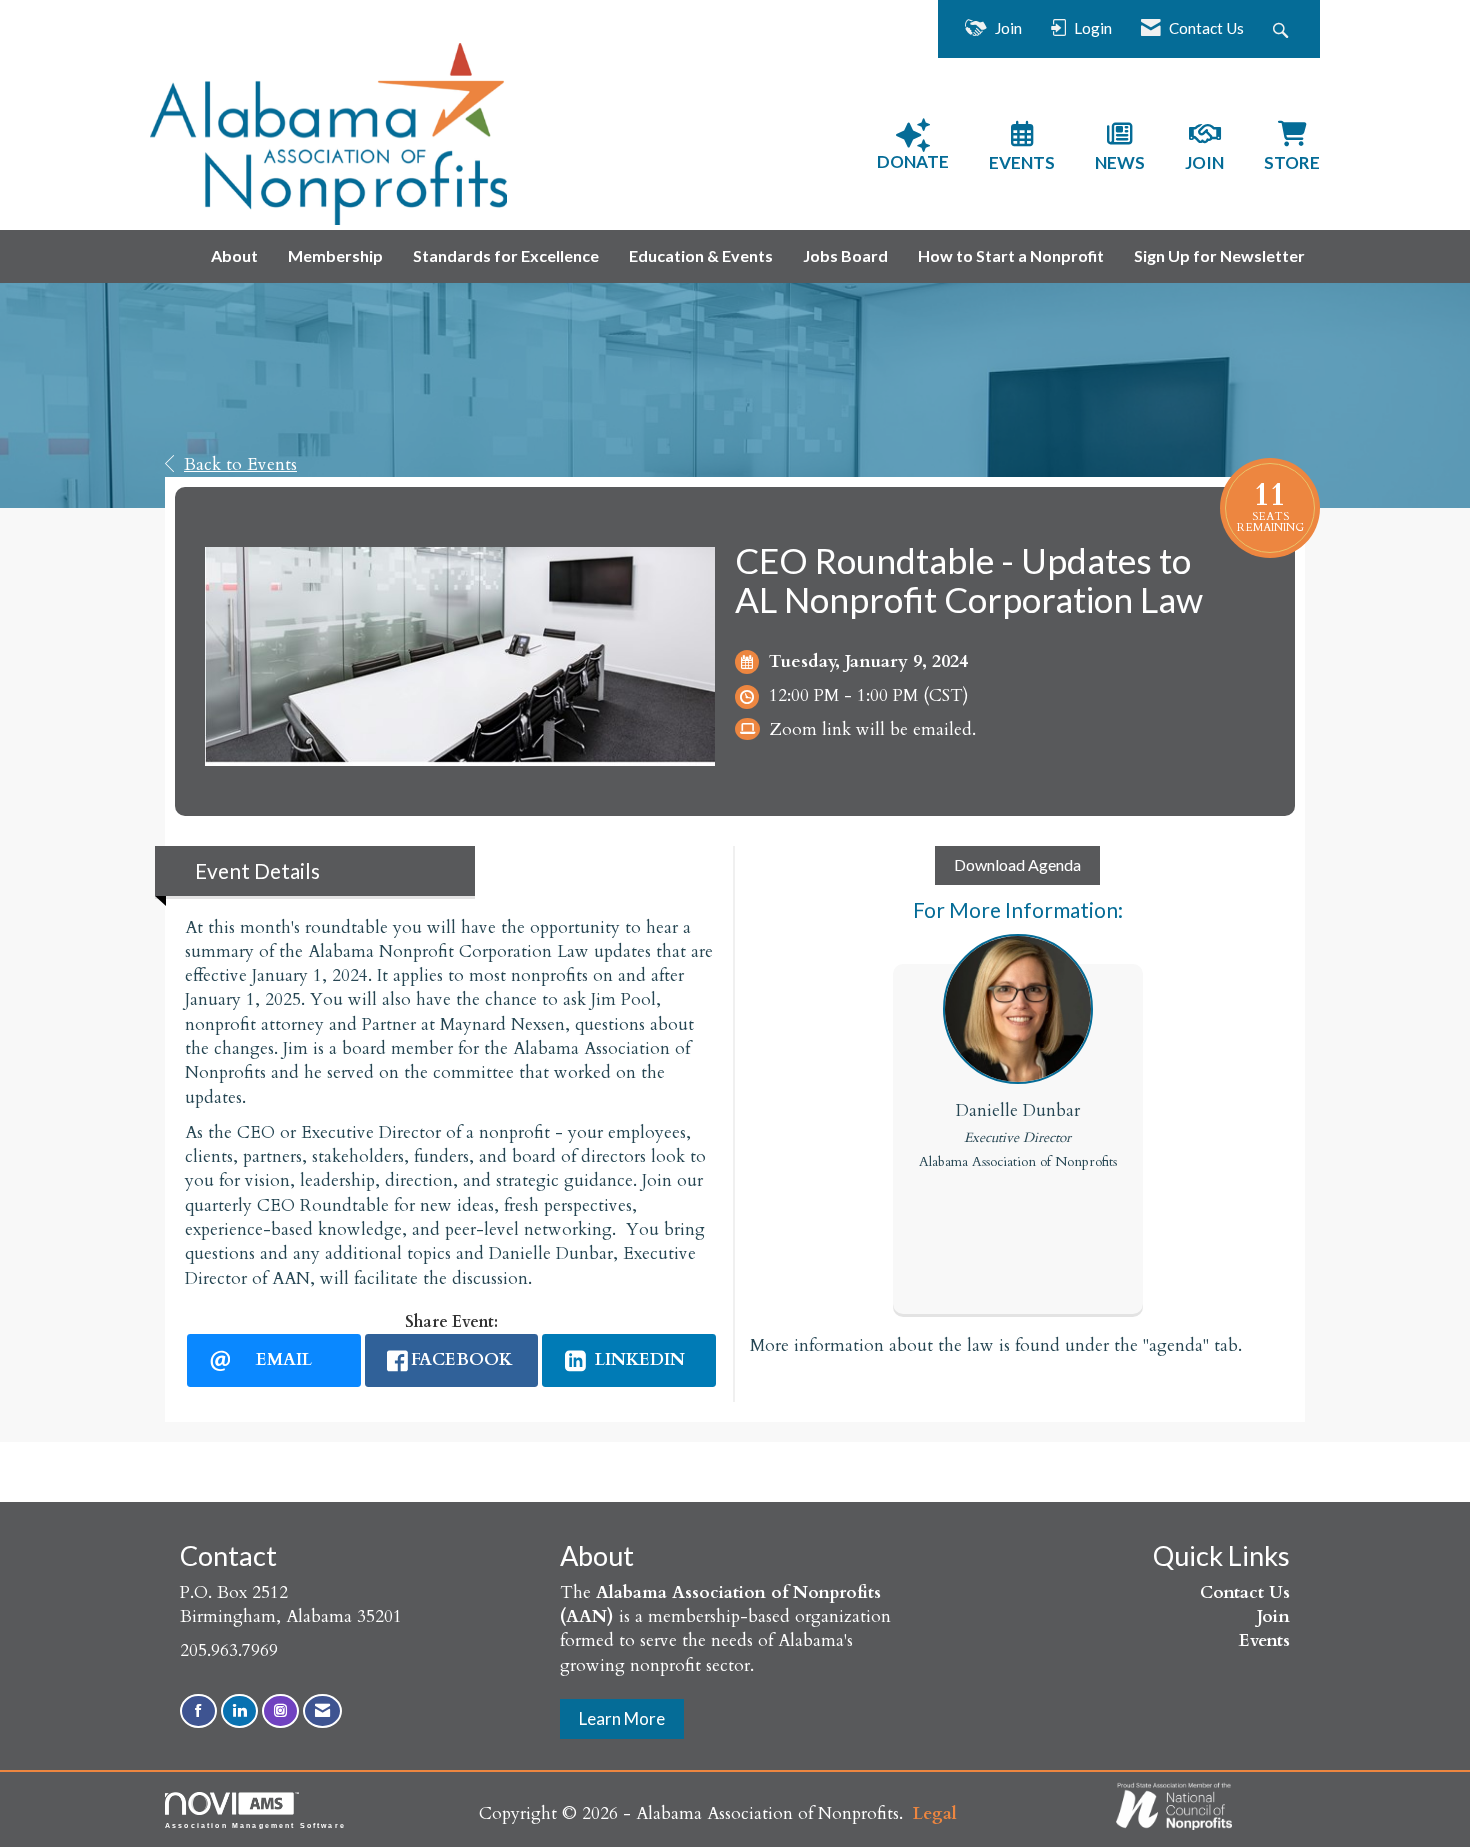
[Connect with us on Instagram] (280, 1711)
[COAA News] (1120, 136)
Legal (935, 1813)
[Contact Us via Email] (322, 1711)
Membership (335, 255)
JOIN (1204, 162)
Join (1273, 1616)
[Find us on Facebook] (198, 1711)
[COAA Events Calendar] (1022, 136)
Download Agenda (1017, 864)
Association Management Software (255, 1825)
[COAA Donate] (913, 135)
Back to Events (240, 464)
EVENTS (1022, 162)
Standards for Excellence (506, 255)
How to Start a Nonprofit (1011, 255)
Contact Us (1245, 1592)
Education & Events (701, 255)
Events (1264, 1640)
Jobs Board (845, 255)
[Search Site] (1283, 29)
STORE (1292, 162)
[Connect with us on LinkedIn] (239, 1711)
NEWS (1120, 162)
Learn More (622, 1718)
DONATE (913, 161)
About (234, 255)
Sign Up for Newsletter (1219, 255)
